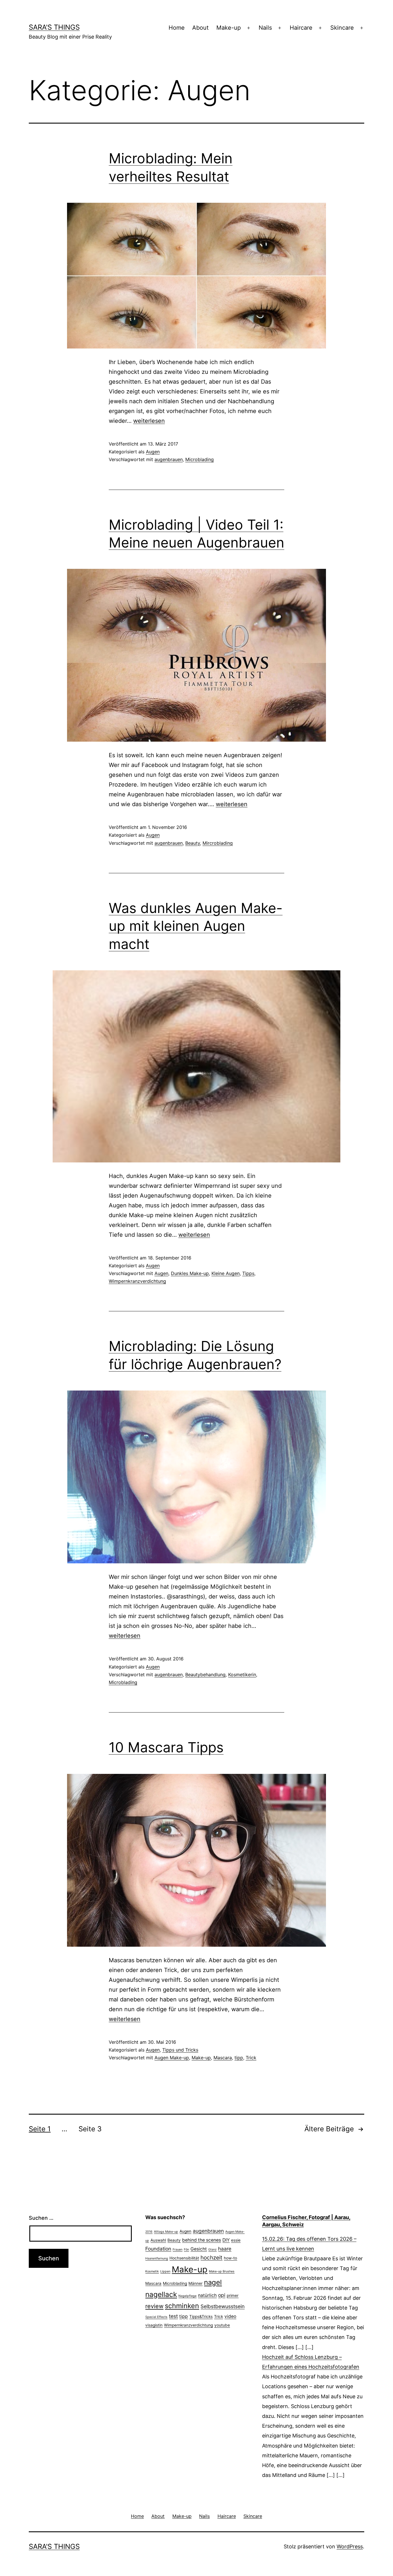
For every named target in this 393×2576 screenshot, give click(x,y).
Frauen (178, 2250)
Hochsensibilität (184, 2258)
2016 (149, 2232)
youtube (222, 2325)
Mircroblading (218, 843)
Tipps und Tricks (180, 2050)
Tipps (248, 1273)
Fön (186, 2250)
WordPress (350, 2546)
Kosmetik (152, 2271)
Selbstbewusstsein (223, 2306)
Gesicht (199, 2249)
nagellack (161, 2294)
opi (222, 2295)
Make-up (229, 28)
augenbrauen (169, 459)
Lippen (165, 2271)
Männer (195, 2283)
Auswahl (158, 2240)
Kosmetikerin (242, 1675)
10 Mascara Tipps (166, 1747)
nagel (213, 2282)
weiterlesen (149, 421)
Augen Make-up (172, 2058)
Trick (251, 2058)
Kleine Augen (226, 1273)
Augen (153, 452)
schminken (182, 2306)
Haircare (301, 28)
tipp (239, 2058)
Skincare (342, 28)
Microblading (200, 459)
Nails (265, 28)
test (173, 2316)
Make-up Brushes (222, 2271)
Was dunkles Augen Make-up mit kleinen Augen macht (196, 926)
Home (177, 28)
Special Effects (156, 2317)
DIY (226, 2240)
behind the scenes (202, 2240)
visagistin (154, 2325)
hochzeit (211, 2258)
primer (233, 2295)
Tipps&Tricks (201, 2316)
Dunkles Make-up (190, 1273)
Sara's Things (54, 27)
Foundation (158, 2249)
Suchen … (41, 2218)
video (230, 2316)
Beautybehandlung (205, 1675)
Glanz (212, 2250)
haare (225, 2249)
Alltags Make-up (166, 2232)
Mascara (223, 2058)
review (154, 2306)
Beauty (193, 843)
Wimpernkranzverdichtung (137, 1281)
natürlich (207, 2295)
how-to (230, 2258)
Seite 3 (90, 2129)
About (200, 28)
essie (236, 2240)
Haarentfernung (157, 2258)
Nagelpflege (187, 2296)
